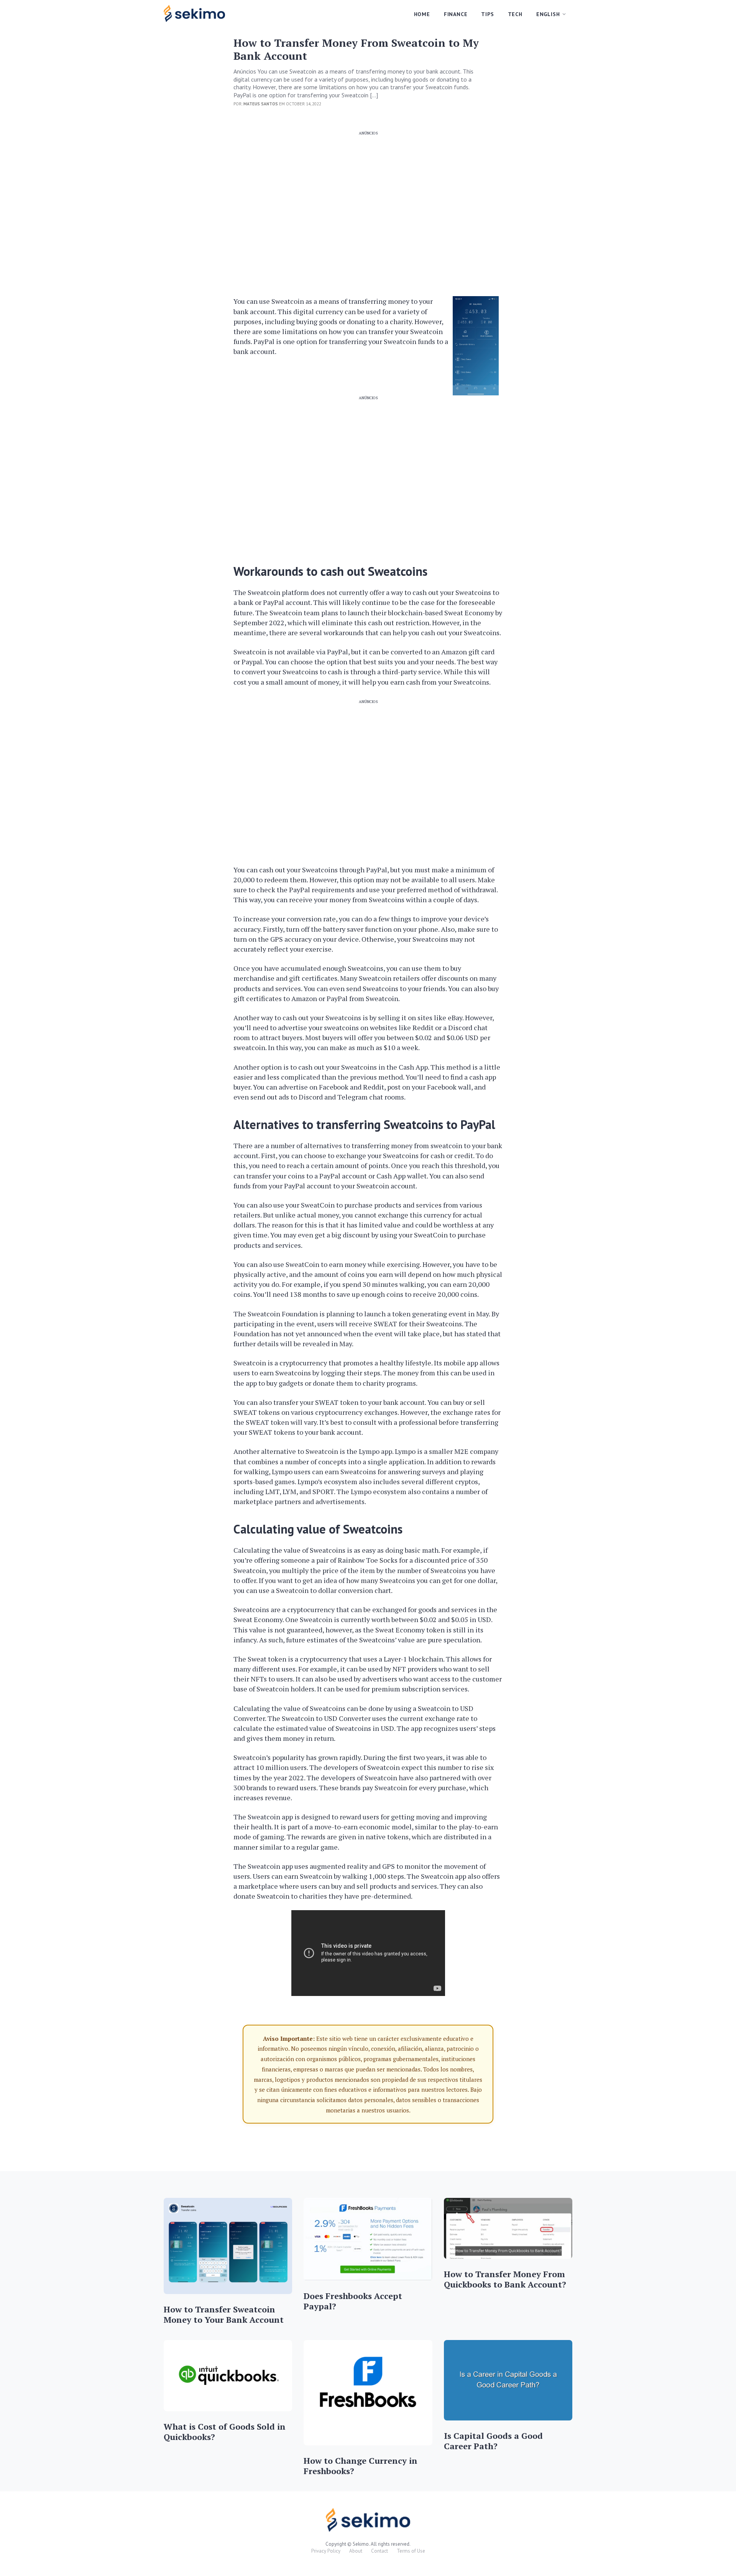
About (356, 2551)
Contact (379, 2551)
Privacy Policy (326, 2551)
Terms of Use (411, 2551)
